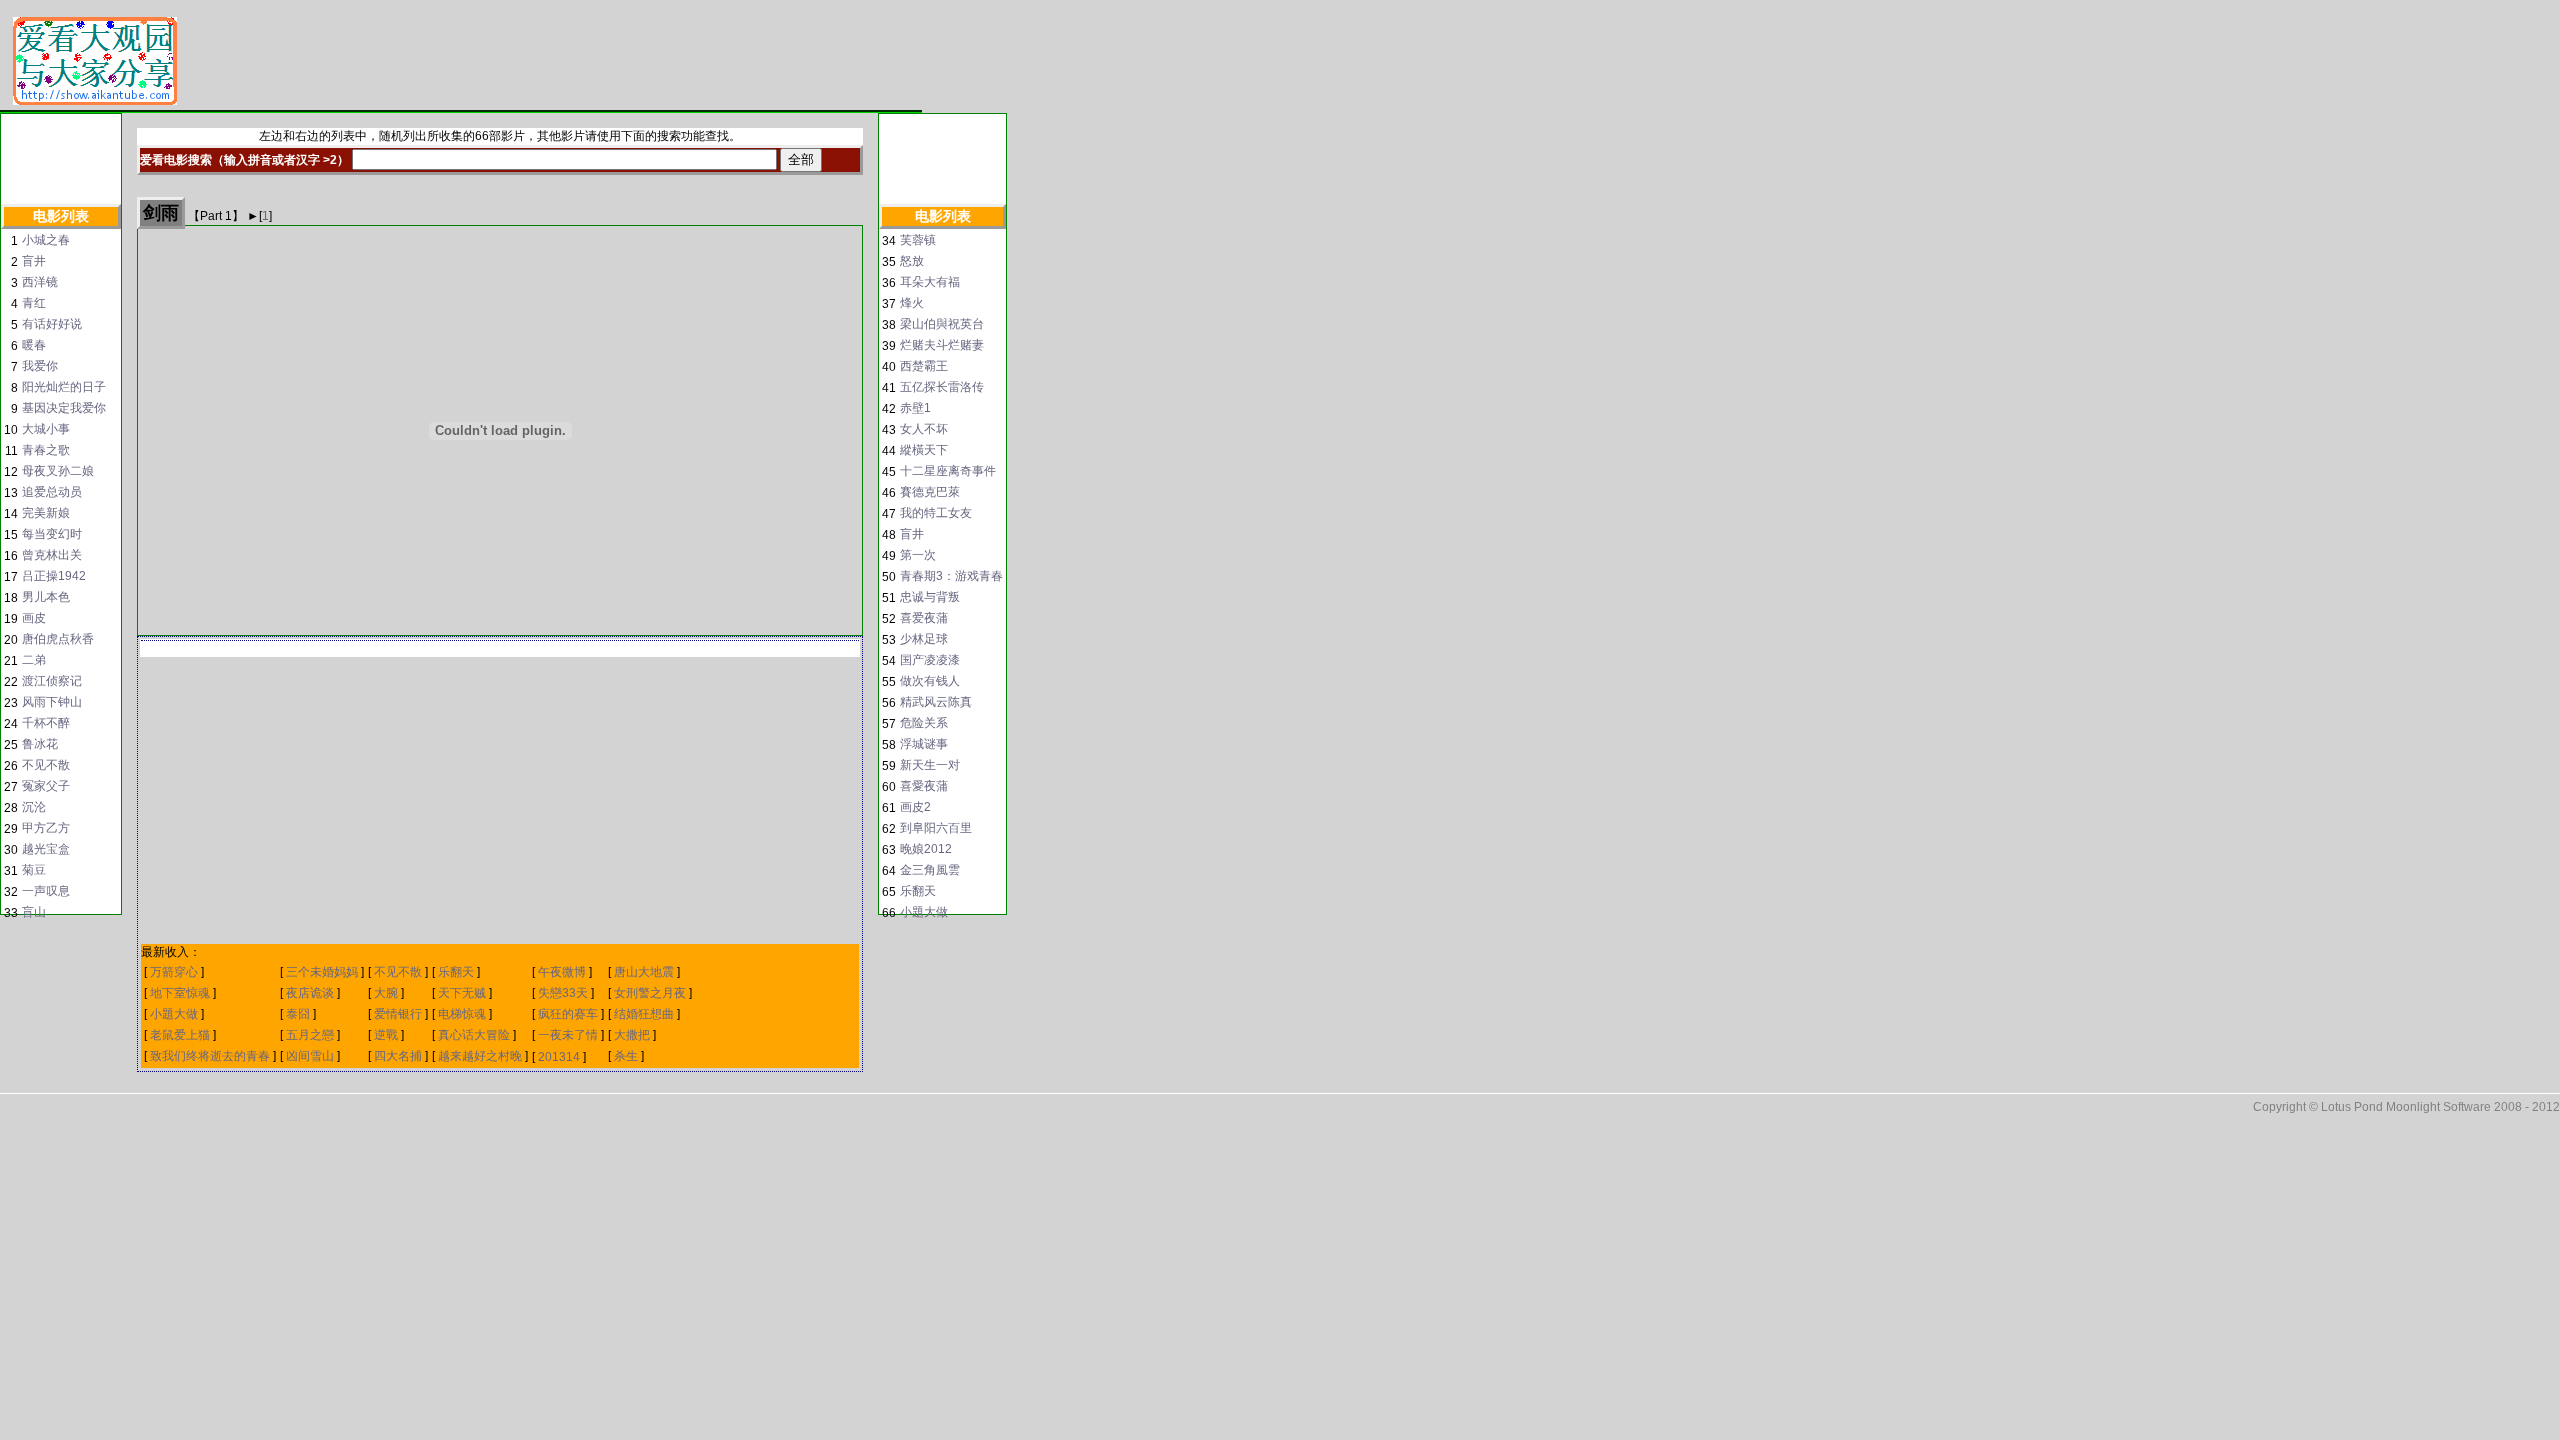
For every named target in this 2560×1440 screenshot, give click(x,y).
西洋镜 (40, 282)
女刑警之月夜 (650, 993)
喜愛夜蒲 (924, 786)
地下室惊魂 (180, 993)
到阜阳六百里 (936, 828)
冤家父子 (46, 786)
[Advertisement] (555, 62)
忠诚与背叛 (930, 597)
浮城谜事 (924, 744)
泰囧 (298, 1014)
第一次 (918, 555)
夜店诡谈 (310, 993)
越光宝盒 (46, 849)
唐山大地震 (644, 972)
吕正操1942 (54, 576)
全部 (801, 159)
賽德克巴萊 (930, 492)
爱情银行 (398, 1014)
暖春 (34, 345)
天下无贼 (463, 993)
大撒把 (632, 1035)
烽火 (912, 303)
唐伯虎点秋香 (58, 639)
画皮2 (915, 807)
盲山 (34, 912)
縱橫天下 (924, 450)
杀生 (626, 1056)
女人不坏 (924, 429)
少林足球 (924, 639)
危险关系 (924, 723)
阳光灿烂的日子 (64, 387)
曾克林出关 (52, 555)
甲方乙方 (46, 828)
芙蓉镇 (918, 240)
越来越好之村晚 (480, 1056)
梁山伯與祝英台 (942, 324)
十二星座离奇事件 (948, 471)
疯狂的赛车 (568, 1014)
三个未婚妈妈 (323, 972)
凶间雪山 (310, 1056)
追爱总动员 (52, 492)
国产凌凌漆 (930, 660)
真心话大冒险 (474, 1035)
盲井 (34, 261)
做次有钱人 (930, 681)
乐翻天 (456, 972)
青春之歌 (46, 450)
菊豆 (34, 870)
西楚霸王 (924, 366)
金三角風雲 (930, 870)
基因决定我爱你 (64, 408)
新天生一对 (930, 765)
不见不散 (46, 765)
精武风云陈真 (936, 702)
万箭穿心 (174, 972)
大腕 (386, 993)
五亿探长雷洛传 (942, 387)
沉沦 (34, 807)
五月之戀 (310, 1035)
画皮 (34, 618)
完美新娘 (46, 513)
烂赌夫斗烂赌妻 (942, 345)
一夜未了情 (568, 1035)
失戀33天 (564, 993)
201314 (559, 1057)
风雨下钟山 (52, 702)
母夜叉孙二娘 (58, 471)
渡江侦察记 (52, 681)
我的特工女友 (936, 513)
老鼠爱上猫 (180, 1035)
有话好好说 (52, 324)
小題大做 (174, 1014)
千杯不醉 (46, 723)
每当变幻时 (52, 534)
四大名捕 (398, 1056)
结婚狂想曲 (644, 1014)
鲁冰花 (40, 744)
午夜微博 (562, 972)
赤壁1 (915, 408)
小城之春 (46, 240)
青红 (34, 303)
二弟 (34, 660)
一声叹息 (46, 891)
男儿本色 (46, 597)
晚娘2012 (926, 849)
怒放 (912, 261)
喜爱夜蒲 (924, 618)
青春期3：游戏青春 (951, 576)
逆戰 (386, 1035)
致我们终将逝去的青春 (210, 1056)
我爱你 (40, 366)
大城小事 (46, 429)
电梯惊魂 (462, 1014)
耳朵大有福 (930, 282)
